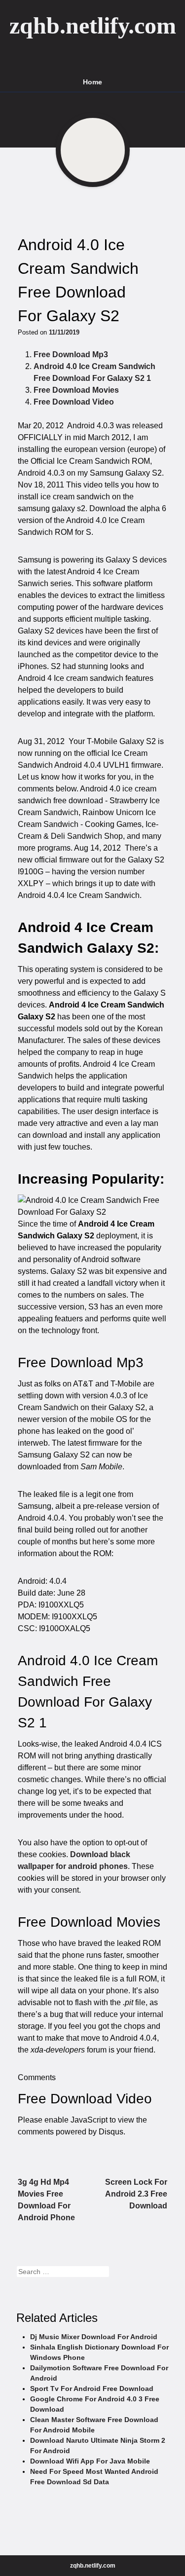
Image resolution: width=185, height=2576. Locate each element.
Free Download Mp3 (71, 355)
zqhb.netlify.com (93, 25)
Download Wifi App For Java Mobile (90, 2461)
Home (92, 82)
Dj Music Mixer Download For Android (94, 2337)
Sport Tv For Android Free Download (92, 2389)
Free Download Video (74, 402)
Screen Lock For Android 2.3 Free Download (136, 2194)
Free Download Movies (76, 390)
